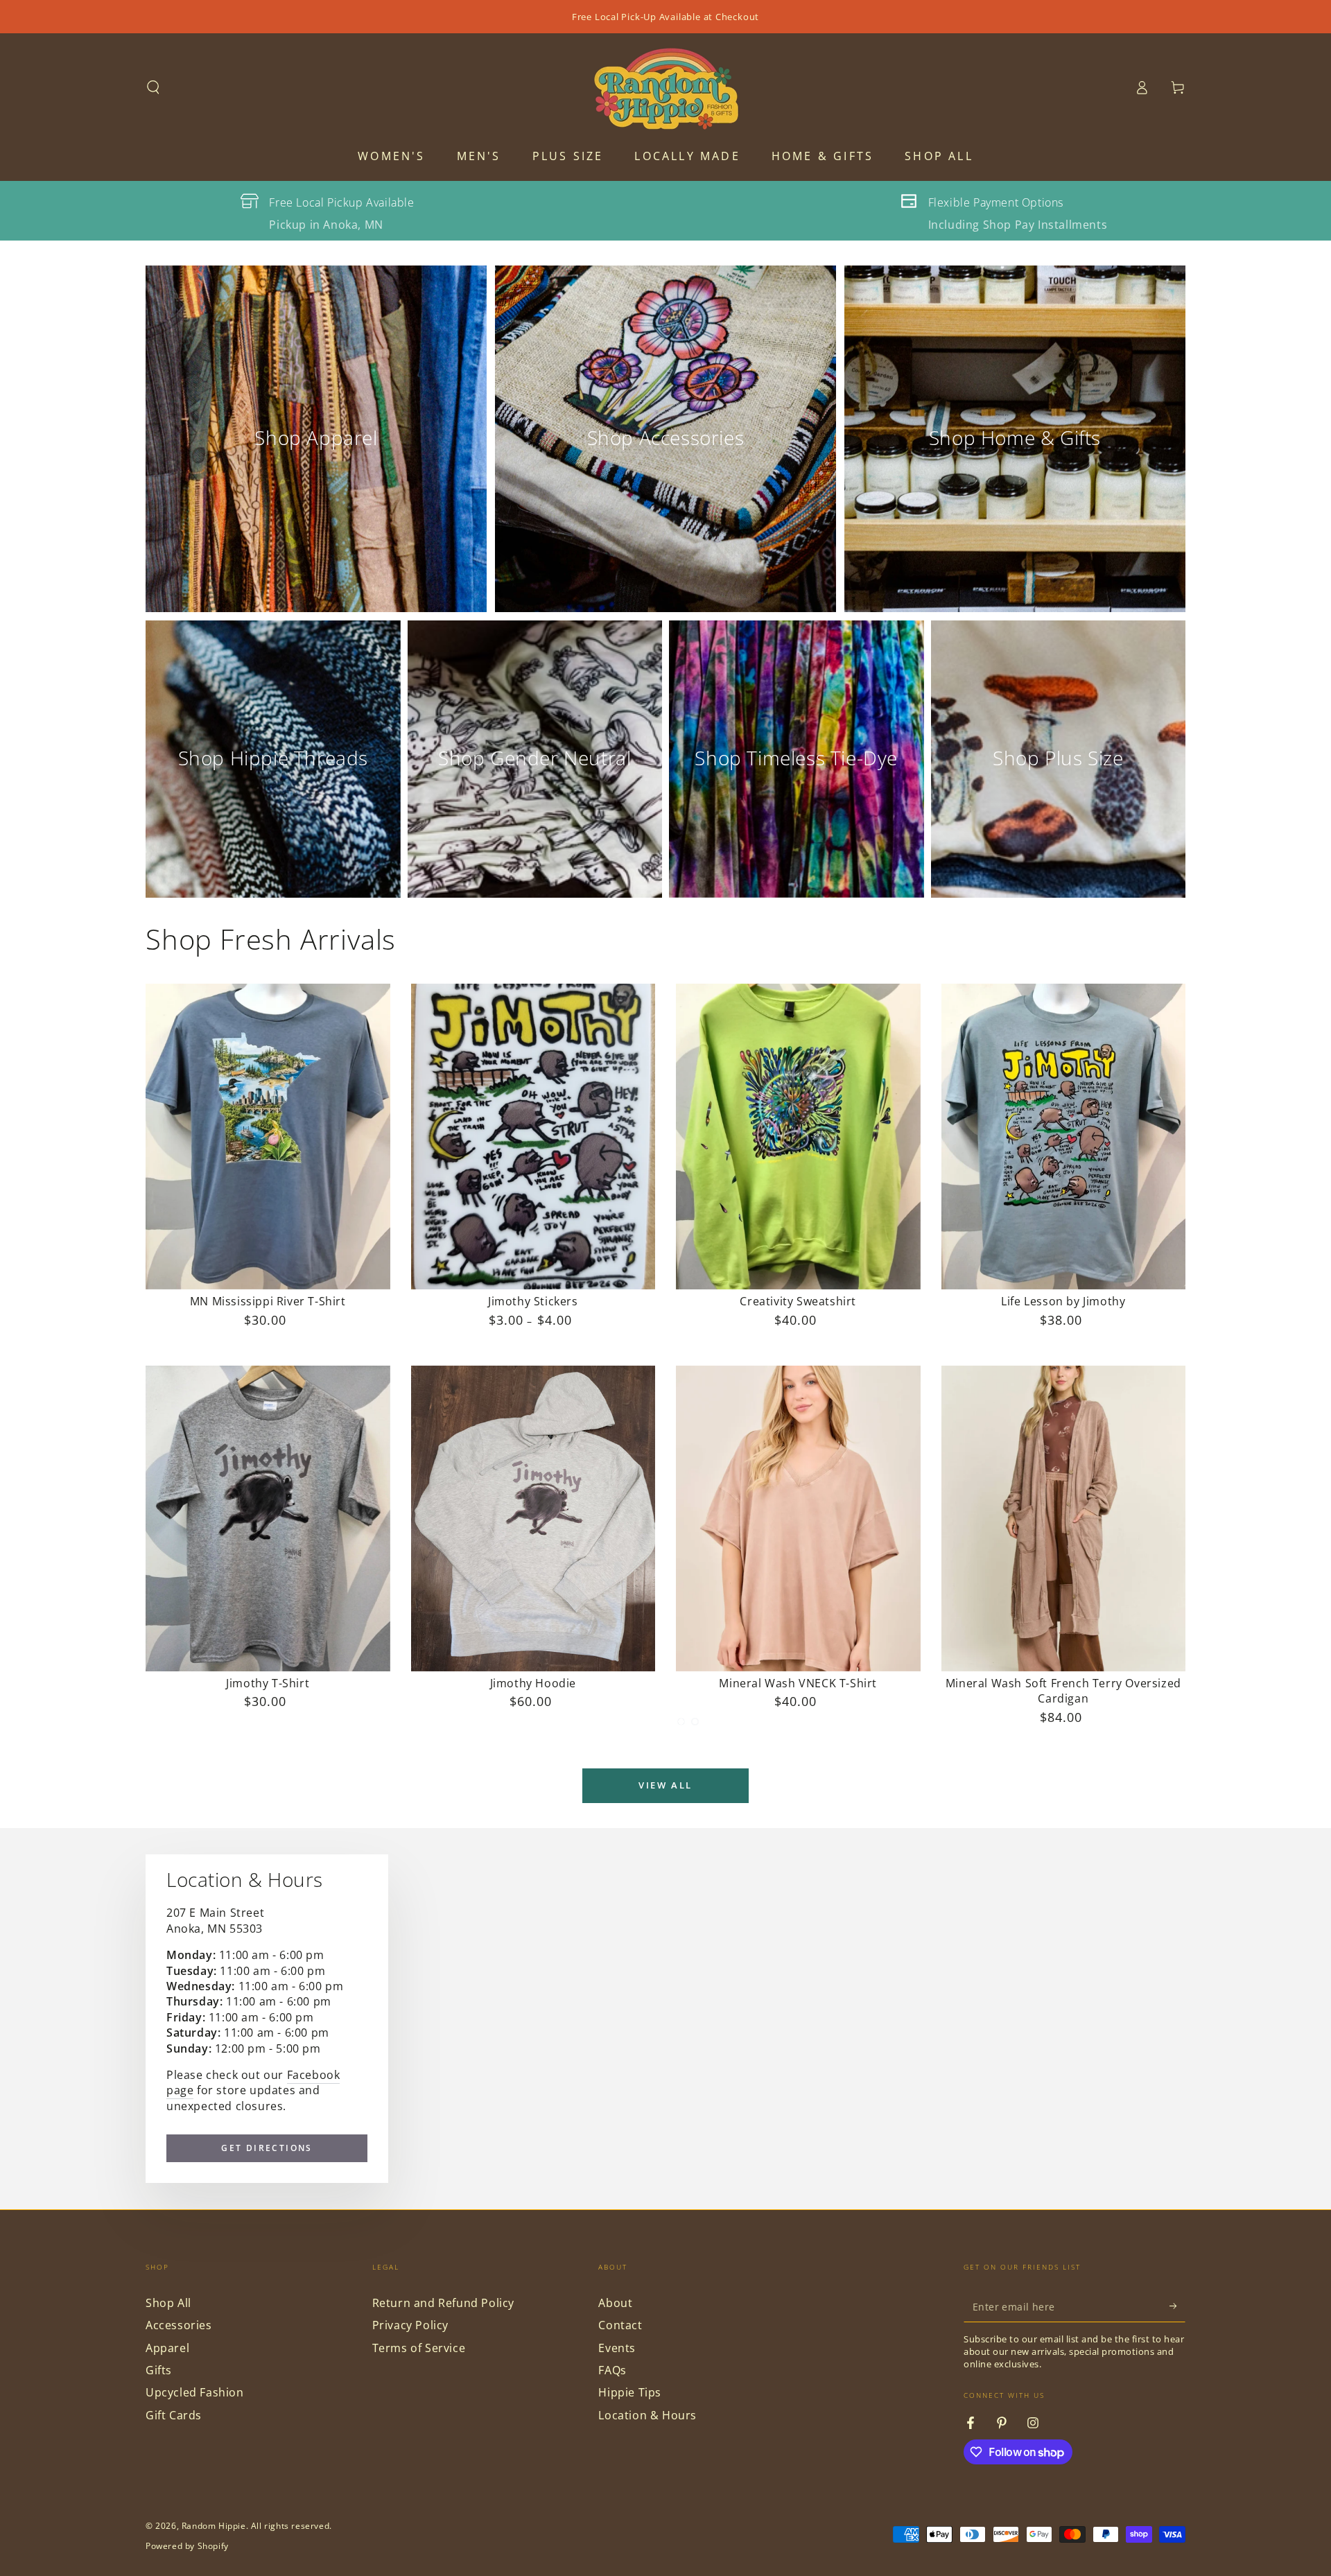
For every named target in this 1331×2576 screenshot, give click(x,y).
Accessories (179, 2325)
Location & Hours (647, 2415)
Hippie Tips (630, 2392)
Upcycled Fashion (195, 2392)
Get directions (267, 2148)
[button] (153, 87)
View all (665, 1785)
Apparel (167, 2348)
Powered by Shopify (187, 2546)
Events (617, 2348)
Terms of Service (419, 2348)
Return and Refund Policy (443, 2303)
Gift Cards (174, 2415)
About (615, 2303)
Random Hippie (214, 2526)
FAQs (612, 2370)
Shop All (168, 2303)
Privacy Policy (410, 2325)
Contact (620, 2325)
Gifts (159, 2370)
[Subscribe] (1177, 2306)
